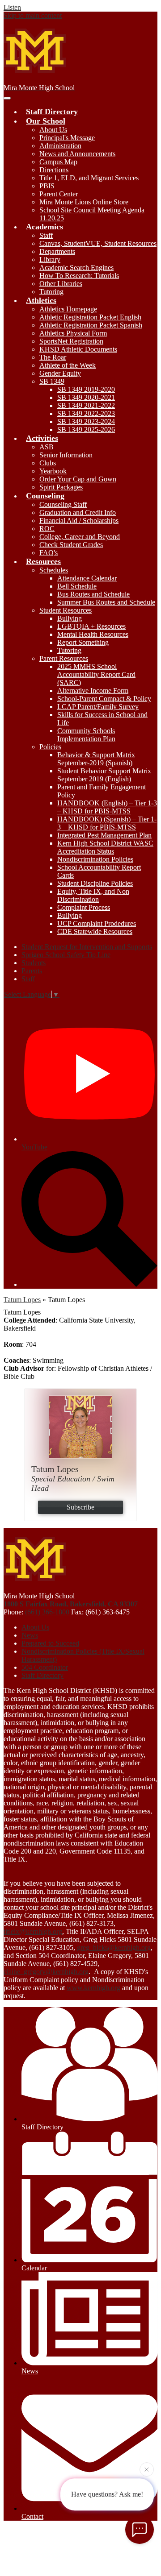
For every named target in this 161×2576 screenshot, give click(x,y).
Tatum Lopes (22, 1300)
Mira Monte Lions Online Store (84, 202)
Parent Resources (64, 658)
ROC (47, 529)
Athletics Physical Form (73, 333)
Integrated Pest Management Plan (104, 835)
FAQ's (49, 553)
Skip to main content (33, 15)
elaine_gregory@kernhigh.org (46, 1972)
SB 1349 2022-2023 (86, 413)
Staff (46, 235)
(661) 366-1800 (48, 1612)
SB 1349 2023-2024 (86, 421)
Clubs (48, 463)
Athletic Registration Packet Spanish (91, 325)
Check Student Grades (71, 545)
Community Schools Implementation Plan (86, 735)
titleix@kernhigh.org (33, 1931)
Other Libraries (61, 284)
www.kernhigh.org (93, 1988)
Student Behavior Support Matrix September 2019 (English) (104, 775)
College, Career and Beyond (80, 537)
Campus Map (58, 162)
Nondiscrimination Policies (95, 859)
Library (50, 259)
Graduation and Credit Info (78, 512)
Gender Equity (60, 373)
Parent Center (59, 194)
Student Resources (66, 610)
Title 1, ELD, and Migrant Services (89, 178)
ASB (47, 447)
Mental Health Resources (93, 634)
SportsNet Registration (71, 341)
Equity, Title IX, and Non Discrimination (93, 895)
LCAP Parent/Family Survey (98, 707)
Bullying (70, 618)
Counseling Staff (63, 504)
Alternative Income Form (93, 691)
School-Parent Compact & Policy (104, 699)
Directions (54, 170)
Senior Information (66, 455)
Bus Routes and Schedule (93, 594)
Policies (50, 747)
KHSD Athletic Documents (78, 349)
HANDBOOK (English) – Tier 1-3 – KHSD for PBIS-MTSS (107, 807)
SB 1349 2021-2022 (86, 405)
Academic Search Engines (76, 268)
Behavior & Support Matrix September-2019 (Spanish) (96, 759)
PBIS (47, 186)
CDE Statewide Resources (95, 931)
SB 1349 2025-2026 (86, 429)
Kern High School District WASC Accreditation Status (105, 847)
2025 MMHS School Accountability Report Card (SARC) (96, 674)
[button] (46, 121)
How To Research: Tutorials (79, 276)
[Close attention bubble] (147, 2471)
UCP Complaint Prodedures (97, 923)
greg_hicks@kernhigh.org (114, 1948)
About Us (53, 130)
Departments (57, 251)
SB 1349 (52, 381)
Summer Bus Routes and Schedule (106, 602)
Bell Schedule (77, 586)
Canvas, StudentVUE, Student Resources (98, 243)
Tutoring (51, 292)
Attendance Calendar (87, 578)
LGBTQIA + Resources (91, 626)
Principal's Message (67, 138)
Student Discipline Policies (95, 883)
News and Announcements (77, 154)
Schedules (54, 570)
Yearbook (53, 471)
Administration (60, 146)
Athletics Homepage (68, 309)
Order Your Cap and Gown (78, 479)
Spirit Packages (61, 487)
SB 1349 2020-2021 (86, 397)
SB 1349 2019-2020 (86, 389)
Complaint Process (84, 907)
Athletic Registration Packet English (90, 317)
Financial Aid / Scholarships (79, 521)
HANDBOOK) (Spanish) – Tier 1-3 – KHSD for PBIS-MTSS (107, 823)
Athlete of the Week (68, 365)
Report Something (83, 642)
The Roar (53, 357)
